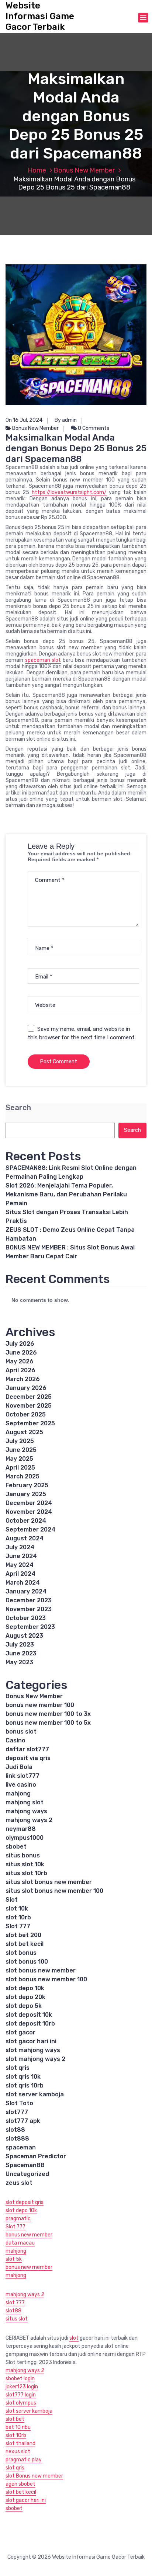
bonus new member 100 (40, 1705)
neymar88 (21, 1829)
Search (18, 1108)
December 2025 (29, 1397)
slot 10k (17, 1908)
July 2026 (20, 1344)
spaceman (21, 2147)
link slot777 (23, 1776)
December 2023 (29, 1600)
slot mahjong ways (33, 2050)
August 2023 (24, 1636)
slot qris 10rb (25, 2085)
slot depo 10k (25, 1988)
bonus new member (29, 2235)
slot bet (15, 2419)
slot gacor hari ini (31, 2041)
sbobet (16, 1847)
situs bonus (23, 1855)
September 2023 (30, 1627)
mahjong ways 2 (29, 1820)
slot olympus (21, 2403)
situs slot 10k (25, 1864)
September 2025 (30, 1423)
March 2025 (23, 1476)
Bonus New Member (84, 170)
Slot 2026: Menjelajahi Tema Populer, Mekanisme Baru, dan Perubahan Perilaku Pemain (66, 1194)
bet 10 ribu (18, 2427)
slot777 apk (23, 2121)
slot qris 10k (23, 2077)
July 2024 (20, 1547)
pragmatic (18, 2219)
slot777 (17, 2112)
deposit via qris (28, 1758)
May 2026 (20, 1361)
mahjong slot (25, 1802)
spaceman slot (43, 660)
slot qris (18, 2068)
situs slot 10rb (26, 1873)
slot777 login (21, 2395)
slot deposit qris (25, 2202)
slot (74, 2338)
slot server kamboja (35, 2094)
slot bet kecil (25, 1944)
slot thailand (20, 2443)
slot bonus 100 (27, 1962)
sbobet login (20, 2379)
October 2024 (26, 1521)
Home (37, 170)
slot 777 (15, 2303)
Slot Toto (19, 2103)
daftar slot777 (27, 1749)
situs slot (17, 2319)
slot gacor (20, 2032)
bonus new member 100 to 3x (48, 1714)
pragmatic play (24, 2460)
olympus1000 (25, 1838)
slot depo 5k (24, 2006)
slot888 (17, 2139)
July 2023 (20, 1645)
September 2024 (30, 1529)
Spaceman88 (25, 2165)
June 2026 (21, 1353)
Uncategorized (27, 2174)
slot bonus (21, 1953)
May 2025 (19, 1459)
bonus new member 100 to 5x (48, 1723)
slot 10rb (18, 1917)
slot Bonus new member (34, 2476)
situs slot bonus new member (49, 1882)
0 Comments (93, 428)
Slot (12, 1900)
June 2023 (21, 1653)
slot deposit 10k (29, 2015)
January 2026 (26, 1388)
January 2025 (26, 1494)
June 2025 (21, 1450)
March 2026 (23, 1379)
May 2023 (19, 1662)
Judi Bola (19, 1767)
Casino (15, 1740)
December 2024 (29, 1503)
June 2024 (21, 1556)
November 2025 (29, 1406)
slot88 (15, 2130)
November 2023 (29, 1609)
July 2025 (20, 1441)
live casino (21, 1785)
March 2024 (23, 1583)
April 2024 (20, 1574)
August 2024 (25, 1538)
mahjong (18, 1793)
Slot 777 (18, 1926)
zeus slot (19, 2183)
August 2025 (24, 1432)
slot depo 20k (25, 1997)
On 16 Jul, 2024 (24, 420)
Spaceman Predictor (36, 2156)
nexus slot (18, 2452)
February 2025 (27, 1485)
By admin (66, 420)
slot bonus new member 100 (46, 1979)
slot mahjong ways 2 (35, 2059)
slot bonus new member (41, 1970)
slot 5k (14, 2259)
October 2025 (26, 1414)
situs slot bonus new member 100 (54, 1891)
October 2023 (26, 1618)
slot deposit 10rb (30, 2024)
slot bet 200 (23, 1935)
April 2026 (20, 1370)
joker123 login (22, 2387)
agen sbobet (20, 2484)
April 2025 (20, 1468)
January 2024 (26, 1591)
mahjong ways (26, 1811)
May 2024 (20, 1565)
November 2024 (29, 1512)
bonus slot (21, 1732)
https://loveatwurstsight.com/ (69, 492)
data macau (20, 2243)
